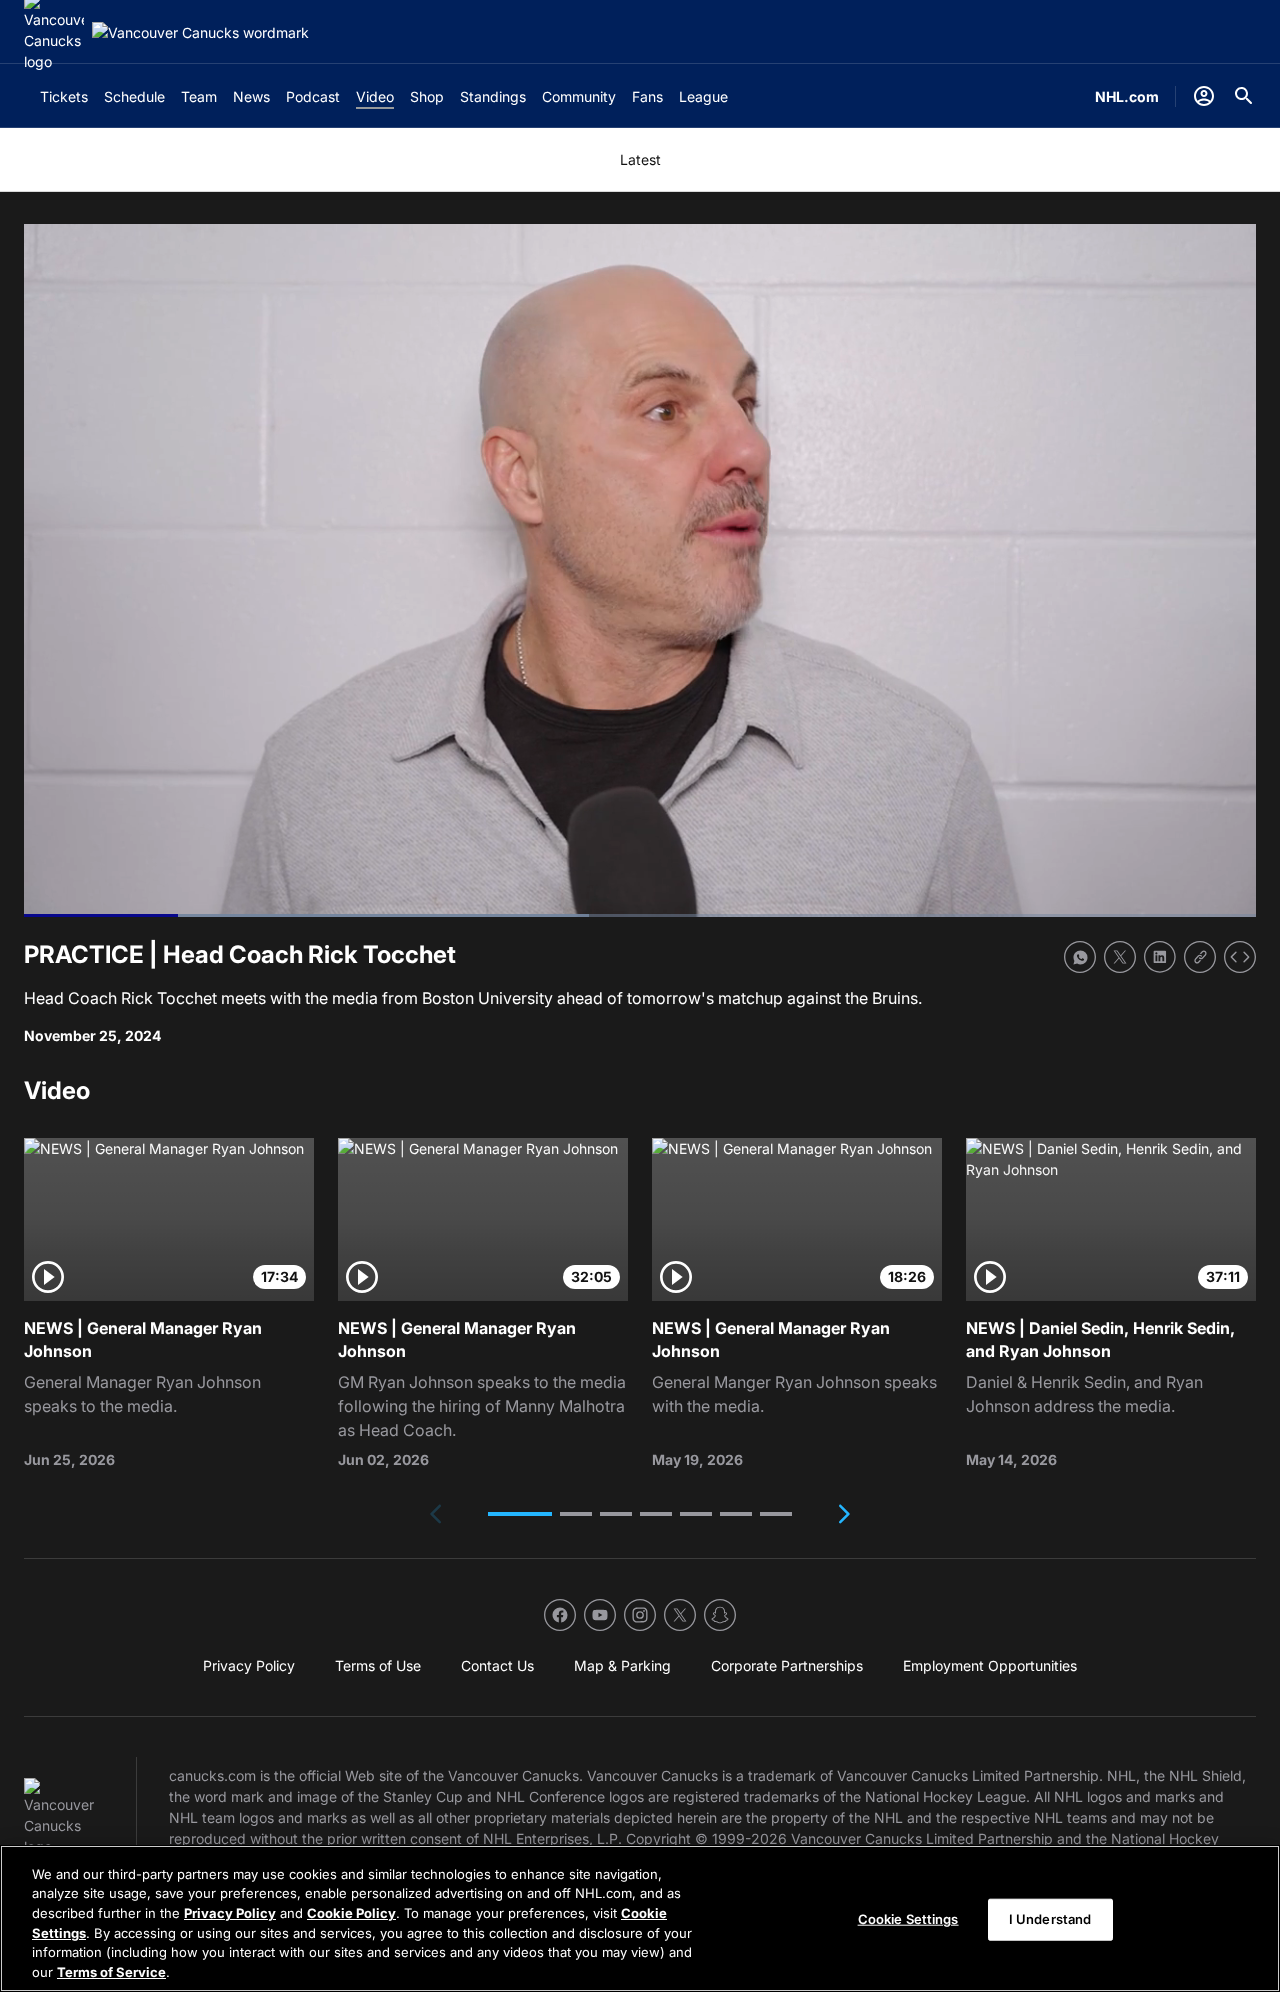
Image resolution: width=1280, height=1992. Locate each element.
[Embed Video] (1240, 957)
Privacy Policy (230, 1913)
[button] (520, 1514)
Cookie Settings (908, 1919)
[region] (640, 1918)
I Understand (1050, 1919)
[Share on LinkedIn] (1160, 957)
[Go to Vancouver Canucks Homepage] (200, 32)
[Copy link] (1200, 957)
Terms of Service (111, 1971)
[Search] (1244, 96)
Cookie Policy (351, 1913)
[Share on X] (1120, 957)
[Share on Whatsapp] (1080, 957)
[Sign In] (1204, 96)
